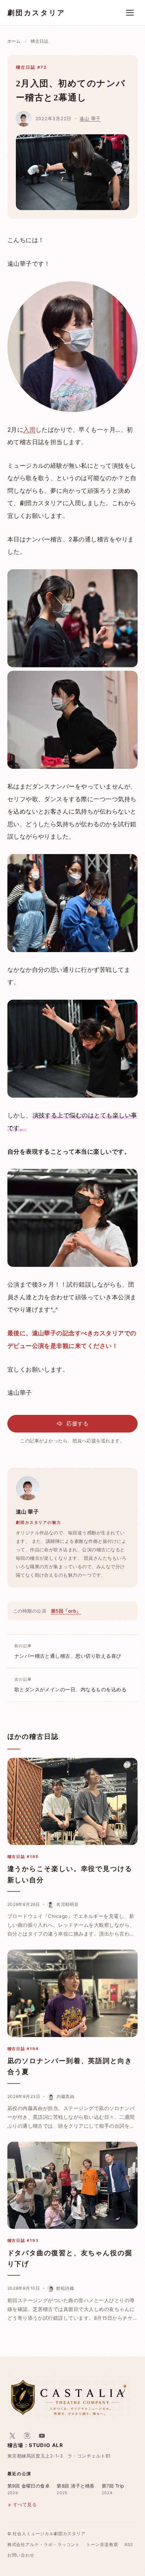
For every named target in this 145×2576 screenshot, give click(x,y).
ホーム (14, 41)
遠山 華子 (90, 119)
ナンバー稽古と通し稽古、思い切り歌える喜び (68, 1651)
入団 (29, 430)
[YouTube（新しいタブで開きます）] (42, 2436)
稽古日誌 (40, 41)
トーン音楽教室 (102, 2545)
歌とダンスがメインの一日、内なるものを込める (71, 1685)
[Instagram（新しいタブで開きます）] (27, 2436)
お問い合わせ (21, 2555)
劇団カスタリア (36, 13)
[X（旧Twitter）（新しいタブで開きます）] (12, 2436)
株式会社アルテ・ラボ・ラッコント (44, 2545)
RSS (129, 2545)
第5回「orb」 (66, 1611)
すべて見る (25, 2505)
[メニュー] (130, 13)
